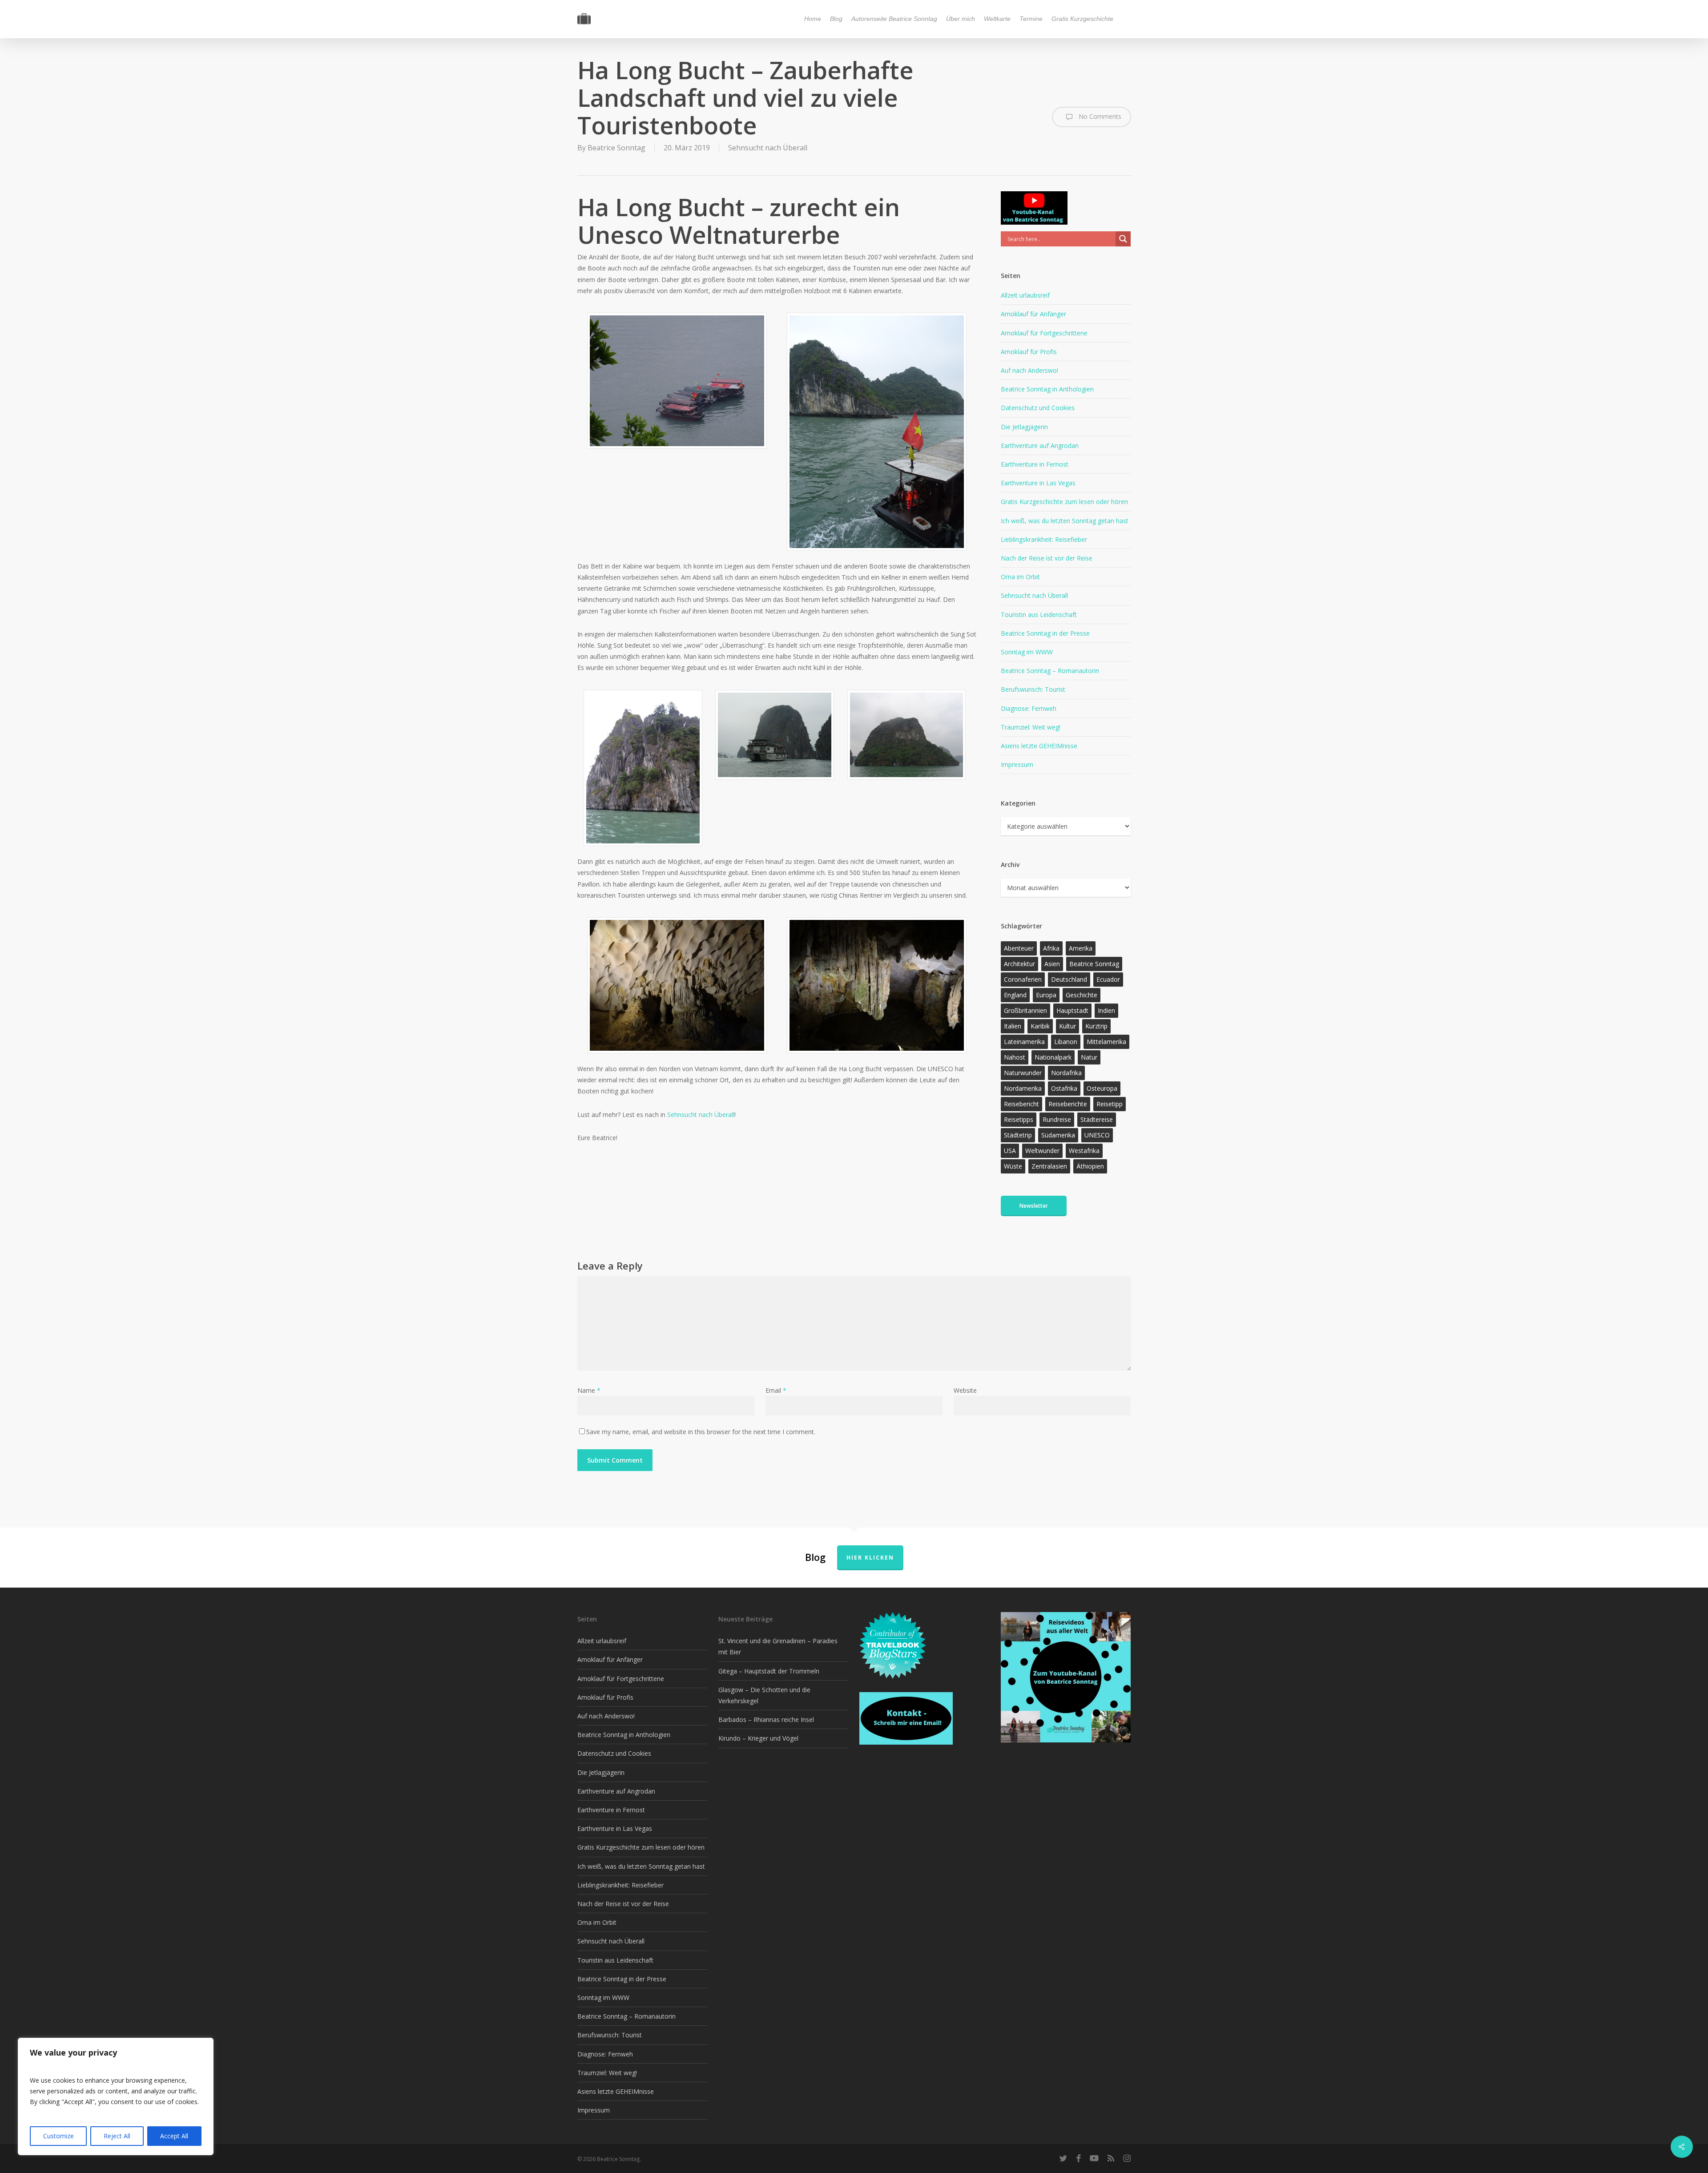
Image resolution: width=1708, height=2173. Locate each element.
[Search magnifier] (1123, 239)
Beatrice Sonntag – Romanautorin (1050, 671)
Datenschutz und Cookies (1038, 408)
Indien (1106, 1010)
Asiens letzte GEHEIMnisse (1039, 746)
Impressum (1017, 764)
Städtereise (1097, 1119)
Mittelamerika (1106, 1042)
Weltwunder (1042, 1151)
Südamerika (1058, 1135)
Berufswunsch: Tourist (1033, 689)
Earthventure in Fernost (1035, 464)
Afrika (1051, 948)
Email (776, 1390)
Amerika (1081, 948)
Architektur (1019, 964)
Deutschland (1069, 979)
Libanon (1066, 1042)
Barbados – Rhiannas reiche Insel (766, 1719)
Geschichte (1082, 995)
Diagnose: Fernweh (1029, 708)
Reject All (117, 2136)
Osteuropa (1102, 1088)
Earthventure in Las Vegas (1038, 483)
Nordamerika (1023, 1088)
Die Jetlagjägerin (1024, 427)
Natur (1089, 1057)
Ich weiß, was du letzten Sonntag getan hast (1065, 521)
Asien (1052, 964)
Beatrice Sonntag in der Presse (1045, 633)
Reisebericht (1021, 1104)
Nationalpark (1053, 1057)
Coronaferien (1023, 979)
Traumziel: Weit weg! (1031, 727)
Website (965, 1390)
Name (589, 1390)
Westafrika (1084, 1151)
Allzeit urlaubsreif (1025, 295)
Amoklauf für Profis (1029, 352)
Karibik (1040, 1026)
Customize (58, 2136)
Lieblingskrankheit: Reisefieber (1044, 539)
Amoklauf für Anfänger (1033, 314)
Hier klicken (870, 1558)
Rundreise (1057, 1119)
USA (1010, 1151)
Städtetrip (1018, 1135)
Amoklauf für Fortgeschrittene (1044, 333)
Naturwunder (1023, 1073)
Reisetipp (1110, 1104)
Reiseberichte (1068, 1104)
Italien (1013, 1026)
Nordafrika (1066, 1073)
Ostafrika (1064, 1088)
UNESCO (1097, 1135)
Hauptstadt (1072, 1010)
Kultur (1067, 1026)
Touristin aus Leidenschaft (1039, 615)
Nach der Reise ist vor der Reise (1047, 558)
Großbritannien (1025, 1010)
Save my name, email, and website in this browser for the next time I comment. (701, 1432)
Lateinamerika (1024, 1042)
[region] (116, 2096)
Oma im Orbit (1020, 577)
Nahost (1015, 1057)
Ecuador (1108, 979)
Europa (1046, 995)
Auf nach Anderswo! (1029, 370)
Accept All (174, 2136)
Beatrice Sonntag (616, 148)
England (1015, 995)
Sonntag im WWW (1027, 652)
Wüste (1013, 1166)
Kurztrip (1096, 1026)
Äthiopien (1090, 1166)
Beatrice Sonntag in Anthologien (1047, 389)
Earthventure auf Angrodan (1040, 445)
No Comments (1099, 116)
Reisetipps (1019, 1119)
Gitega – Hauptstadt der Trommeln (769, 1671)
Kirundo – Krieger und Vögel (758, 1738)
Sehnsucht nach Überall (768, 148)
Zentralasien (1049, 1166)
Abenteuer (1019, 948)
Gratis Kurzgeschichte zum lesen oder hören (1064, 502)
